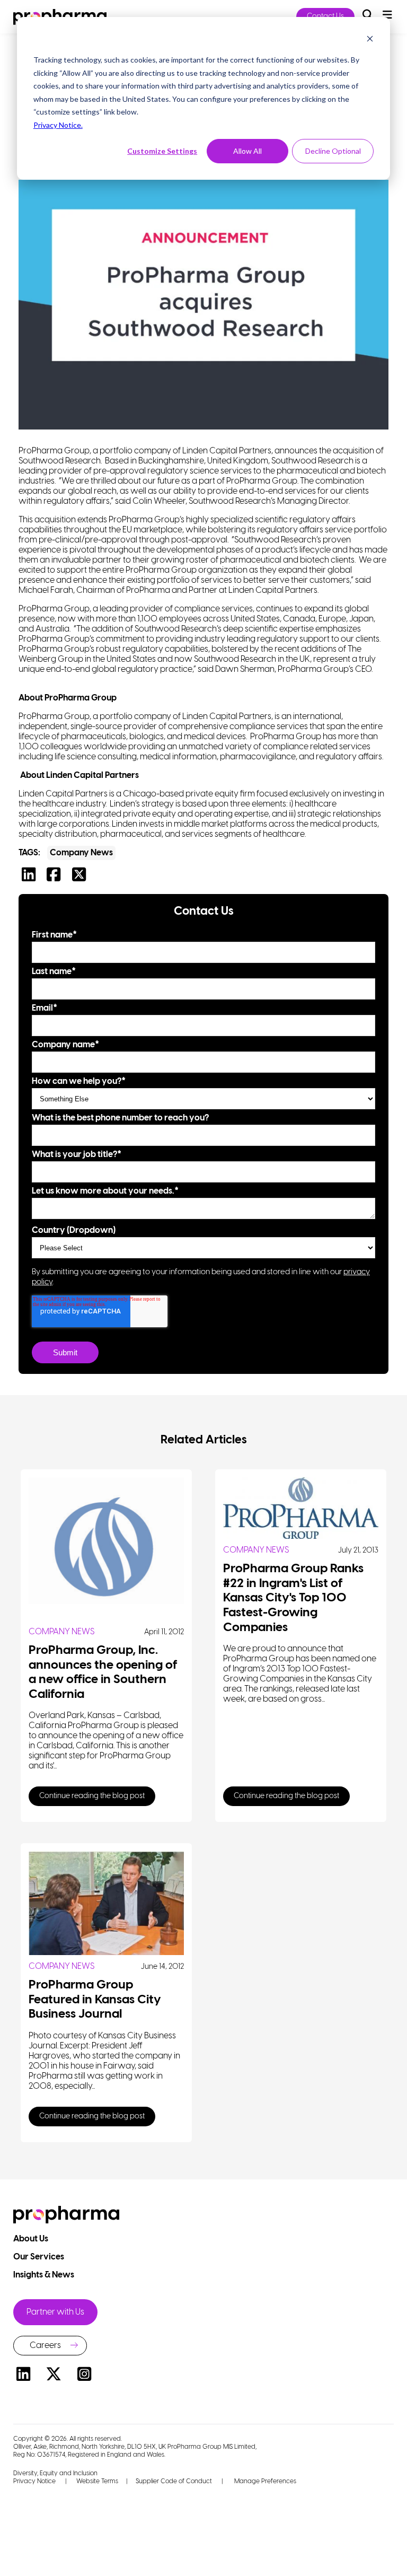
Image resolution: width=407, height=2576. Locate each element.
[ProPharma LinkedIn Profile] (23, 2376)
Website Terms (97, 2481)
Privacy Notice (34, 2481)
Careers (45, 2346)
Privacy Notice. (58, 125)
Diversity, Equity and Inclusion (55, 2473)
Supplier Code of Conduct (174, 2481)
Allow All (247, 151)
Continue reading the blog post (92, 1796)
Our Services (39, 2257)
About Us (32, 2239)
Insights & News (45, 2275)
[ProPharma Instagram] (84, 2376)
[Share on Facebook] (56, 878)
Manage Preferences (264, 2481)
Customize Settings (162, 151)
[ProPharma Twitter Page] (54, 2376)
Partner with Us (55, 2312)
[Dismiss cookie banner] (370, 40)
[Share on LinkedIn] (31, 878)
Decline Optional (333, 151)
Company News (81, 853)
